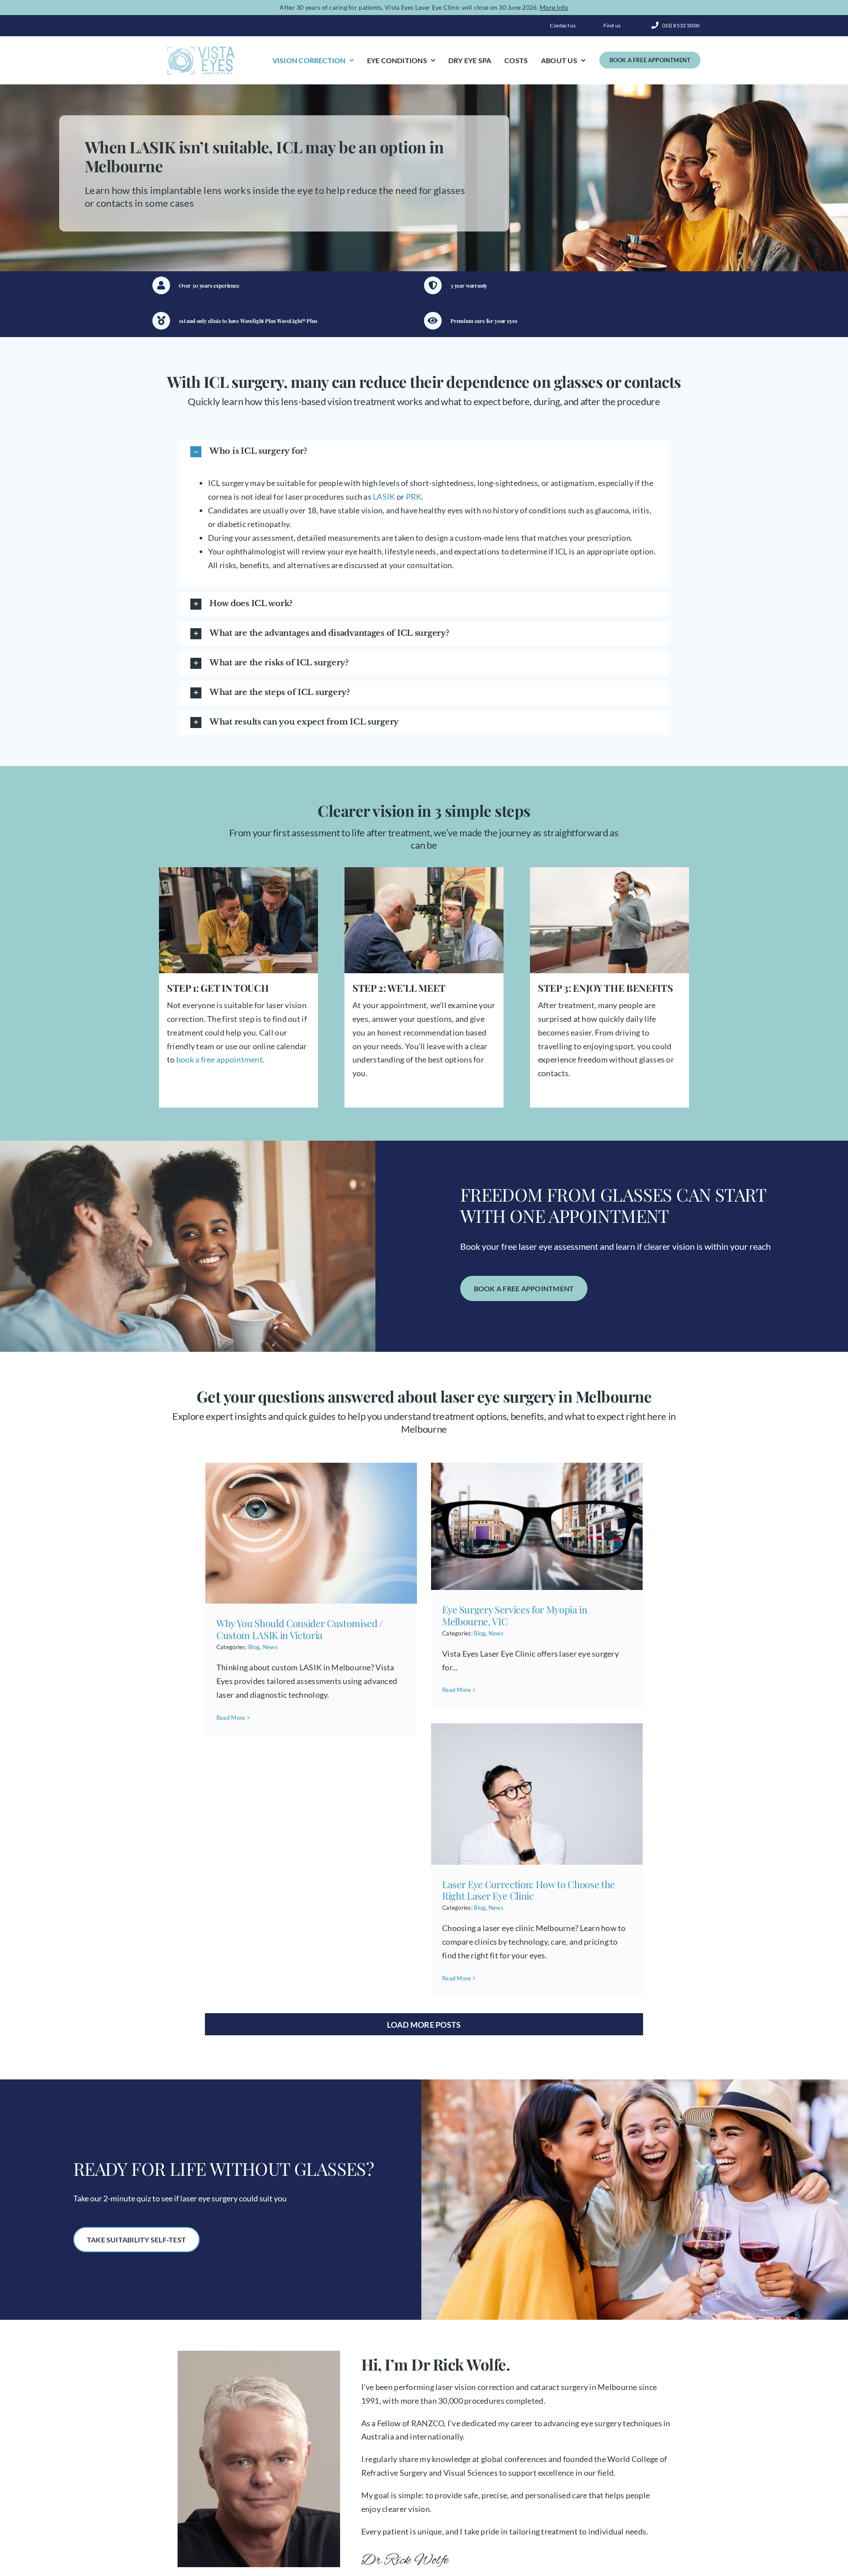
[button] (424, 452)
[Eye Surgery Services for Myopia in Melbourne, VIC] (537, 1527)
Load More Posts (424, 2025)
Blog (254, 1647)
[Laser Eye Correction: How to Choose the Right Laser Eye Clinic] (537, 1794)
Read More (231, 1718)
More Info (554, 7)
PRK (414, 497)
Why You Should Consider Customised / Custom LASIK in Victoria (300, 1629)
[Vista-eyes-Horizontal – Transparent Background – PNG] (201, 49)
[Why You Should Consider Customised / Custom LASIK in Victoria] (311, 1533)
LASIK (384, 497)
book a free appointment (218, 1059)
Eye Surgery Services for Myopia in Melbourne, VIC (515, 1615)
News (270, 1647)
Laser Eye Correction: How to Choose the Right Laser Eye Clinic (528, 1890)
